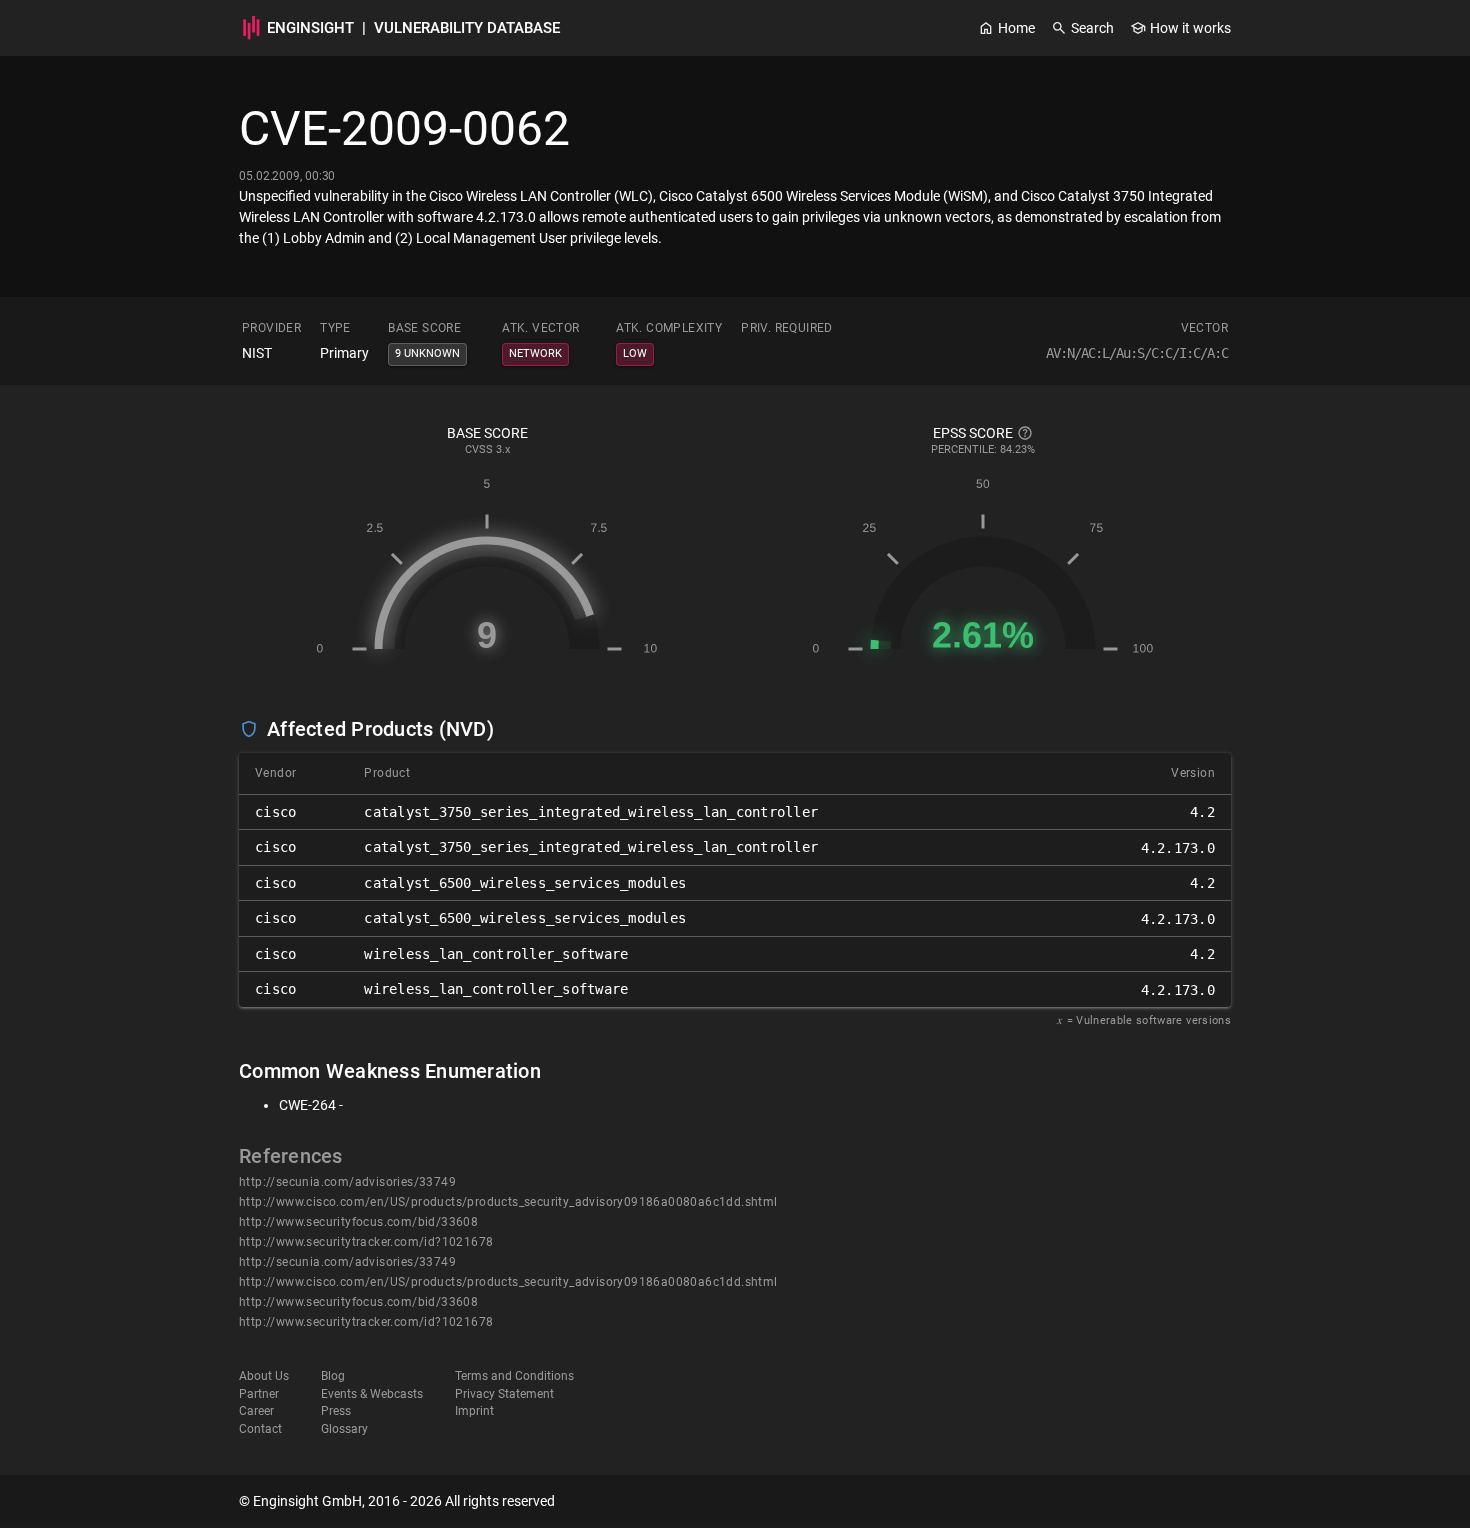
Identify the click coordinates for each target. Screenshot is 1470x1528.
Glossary (344, 1429)
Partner (259, 1394)
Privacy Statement (504, 1394)
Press (336, 1411)
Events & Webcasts (372, 1394)
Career (256, 1411)
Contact (260, 1429)
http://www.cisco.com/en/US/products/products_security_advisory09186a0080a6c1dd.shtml (508, 1202)
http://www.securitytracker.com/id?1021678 (366, 1242)
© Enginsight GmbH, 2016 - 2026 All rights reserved (397, 1501)
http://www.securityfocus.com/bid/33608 (358, 1222)
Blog (333, 1376)
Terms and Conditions (514, 1376)
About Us (264, 1376)
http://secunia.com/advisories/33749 (347, 1182)
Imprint (474, 1411)
